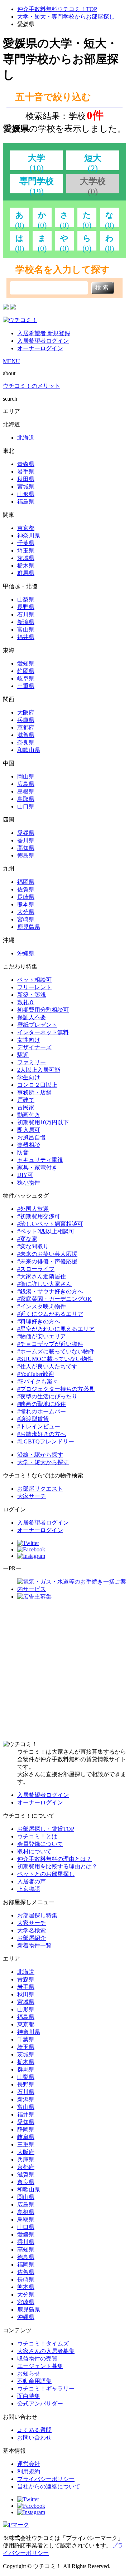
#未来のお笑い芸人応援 (47, 1254)
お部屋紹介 (32, 1938)
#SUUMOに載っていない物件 (55, 1359)
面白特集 (29, 2396)
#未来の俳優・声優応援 (47, 1261)
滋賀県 (26, 735)
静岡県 (26, 671)
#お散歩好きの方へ (42, 1434)
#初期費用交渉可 (39, 1216)
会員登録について (40, 1844)
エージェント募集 (40, 2366)
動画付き (29, 1115)
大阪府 (26, 712)
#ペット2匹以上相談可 (46, 1231)
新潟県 (26, 622)
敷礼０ (26, 1002)
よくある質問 (34, 2430)
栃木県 (26, 566)
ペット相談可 (34, 980)
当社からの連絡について (49, 2486)
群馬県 (26, 573)
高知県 (26, 848)
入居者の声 (32, 1881)
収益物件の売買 (37, 2359)
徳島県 (26, 855)
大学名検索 (32, 1930)
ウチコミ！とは (37, 1836)
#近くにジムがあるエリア (50, 1314)
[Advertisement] (64, 1671)
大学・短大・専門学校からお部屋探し (66, 17)
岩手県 (26, 472)
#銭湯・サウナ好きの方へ (50, 1291)
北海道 (26, 438)
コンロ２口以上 (37, 1085)
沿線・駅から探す (40, 1455)
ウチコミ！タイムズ (43, 2344)
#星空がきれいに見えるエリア (56, 1329)
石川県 (26, 615)
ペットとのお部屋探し (46, 1874)
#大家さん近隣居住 (42, 1276)
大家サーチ (32, 1496)
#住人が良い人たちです (47, 1366)
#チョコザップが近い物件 (50, 1344)
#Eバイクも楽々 (38, 1381)
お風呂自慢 (32, 1137)
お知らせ (29, 2374)
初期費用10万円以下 (43, 1122)
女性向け (29, 1040)
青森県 (26, 464)
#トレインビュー (39, 1426)
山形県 (26, 494)
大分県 (26, 912)
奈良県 (26, 742)
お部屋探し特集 (37, 1915)
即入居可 (29, 1130)
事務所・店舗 (34, 1092)
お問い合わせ (34, 2438)
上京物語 (29, 1889)
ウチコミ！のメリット (32, 386)
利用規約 (29, 2471)
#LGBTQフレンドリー (46, 1441)
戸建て (26, 1100)
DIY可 (25, 1175)
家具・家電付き (37, 1167)
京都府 (26, 727)
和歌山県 (29, 750)
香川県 (26, 840)
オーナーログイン (40, 348)
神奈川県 (29, 536)
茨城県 (26, 558)
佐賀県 (26, 889)
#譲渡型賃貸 (33, 1419)
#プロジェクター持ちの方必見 (56, 1389)
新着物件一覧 (34, 1945)
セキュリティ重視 (40, 1160)
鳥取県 (26, 799)
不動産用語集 (34, 2381)
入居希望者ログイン (43, 341)
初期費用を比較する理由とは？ (57, 1866)
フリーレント (34, 987)
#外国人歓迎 (33, 1209)
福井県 (26, 637)
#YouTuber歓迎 (36, 1374)
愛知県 (26, 663)
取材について (34, 1851)
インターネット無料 (43, 1032)
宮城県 (26, 487)
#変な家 (27, 1239)
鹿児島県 (29, 927)
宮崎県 (26, 919)
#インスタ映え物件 (42, 1306)
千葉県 (26, 543)
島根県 (26, 791)
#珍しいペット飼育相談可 (50, 1224)
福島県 (26, 502)
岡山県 (26, 776)
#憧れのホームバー (42, 1411)
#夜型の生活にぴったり (47, 1396)
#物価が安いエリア (42, 1336)
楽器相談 (29, 1145)
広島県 (26, 784)
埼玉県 (26, 551)
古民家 (26, 1107)
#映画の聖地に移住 (42, 1404)
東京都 (26, 528)
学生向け (29, 1077)
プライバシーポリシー (46, 2479)
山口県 (26, 806)
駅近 (23, 1055)
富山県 (26, 630)
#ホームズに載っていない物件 (56, 1351)
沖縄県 (26, 953)
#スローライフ (36, 1269)
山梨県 (26, 600)
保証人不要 (32, 1017)
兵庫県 (26, 720)
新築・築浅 (32, 995)
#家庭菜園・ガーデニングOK (54, 1299)
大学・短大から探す (43, 1462)
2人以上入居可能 (39, 1070)
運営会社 (29, 2464)
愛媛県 (26, 833)
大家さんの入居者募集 (46, 2351)
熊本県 (26, 904)
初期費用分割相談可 (43, 1010)
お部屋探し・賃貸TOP (46, 1829)
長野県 (26, 607)
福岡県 (26, 882)
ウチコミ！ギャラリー (46, 2389)
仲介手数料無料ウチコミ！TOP (57, 9)
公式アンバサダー (40, 2404)
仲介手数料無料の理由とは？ (54, 1859)
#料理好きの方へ (39, 1321)
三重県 (26, 686)
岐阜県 (26, 678)
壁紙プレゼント (37, 1025)
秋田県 (26, 479)
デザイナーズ (34, 1047)
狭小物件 (29, 1182)
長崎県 (26, 897)
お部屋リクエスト (40, 1489)
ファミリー (32, 1062)
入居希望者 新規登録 (44, 333)
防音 (23, 1152)
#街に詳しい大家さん (44, 1284)
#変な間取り (33, 1246)
